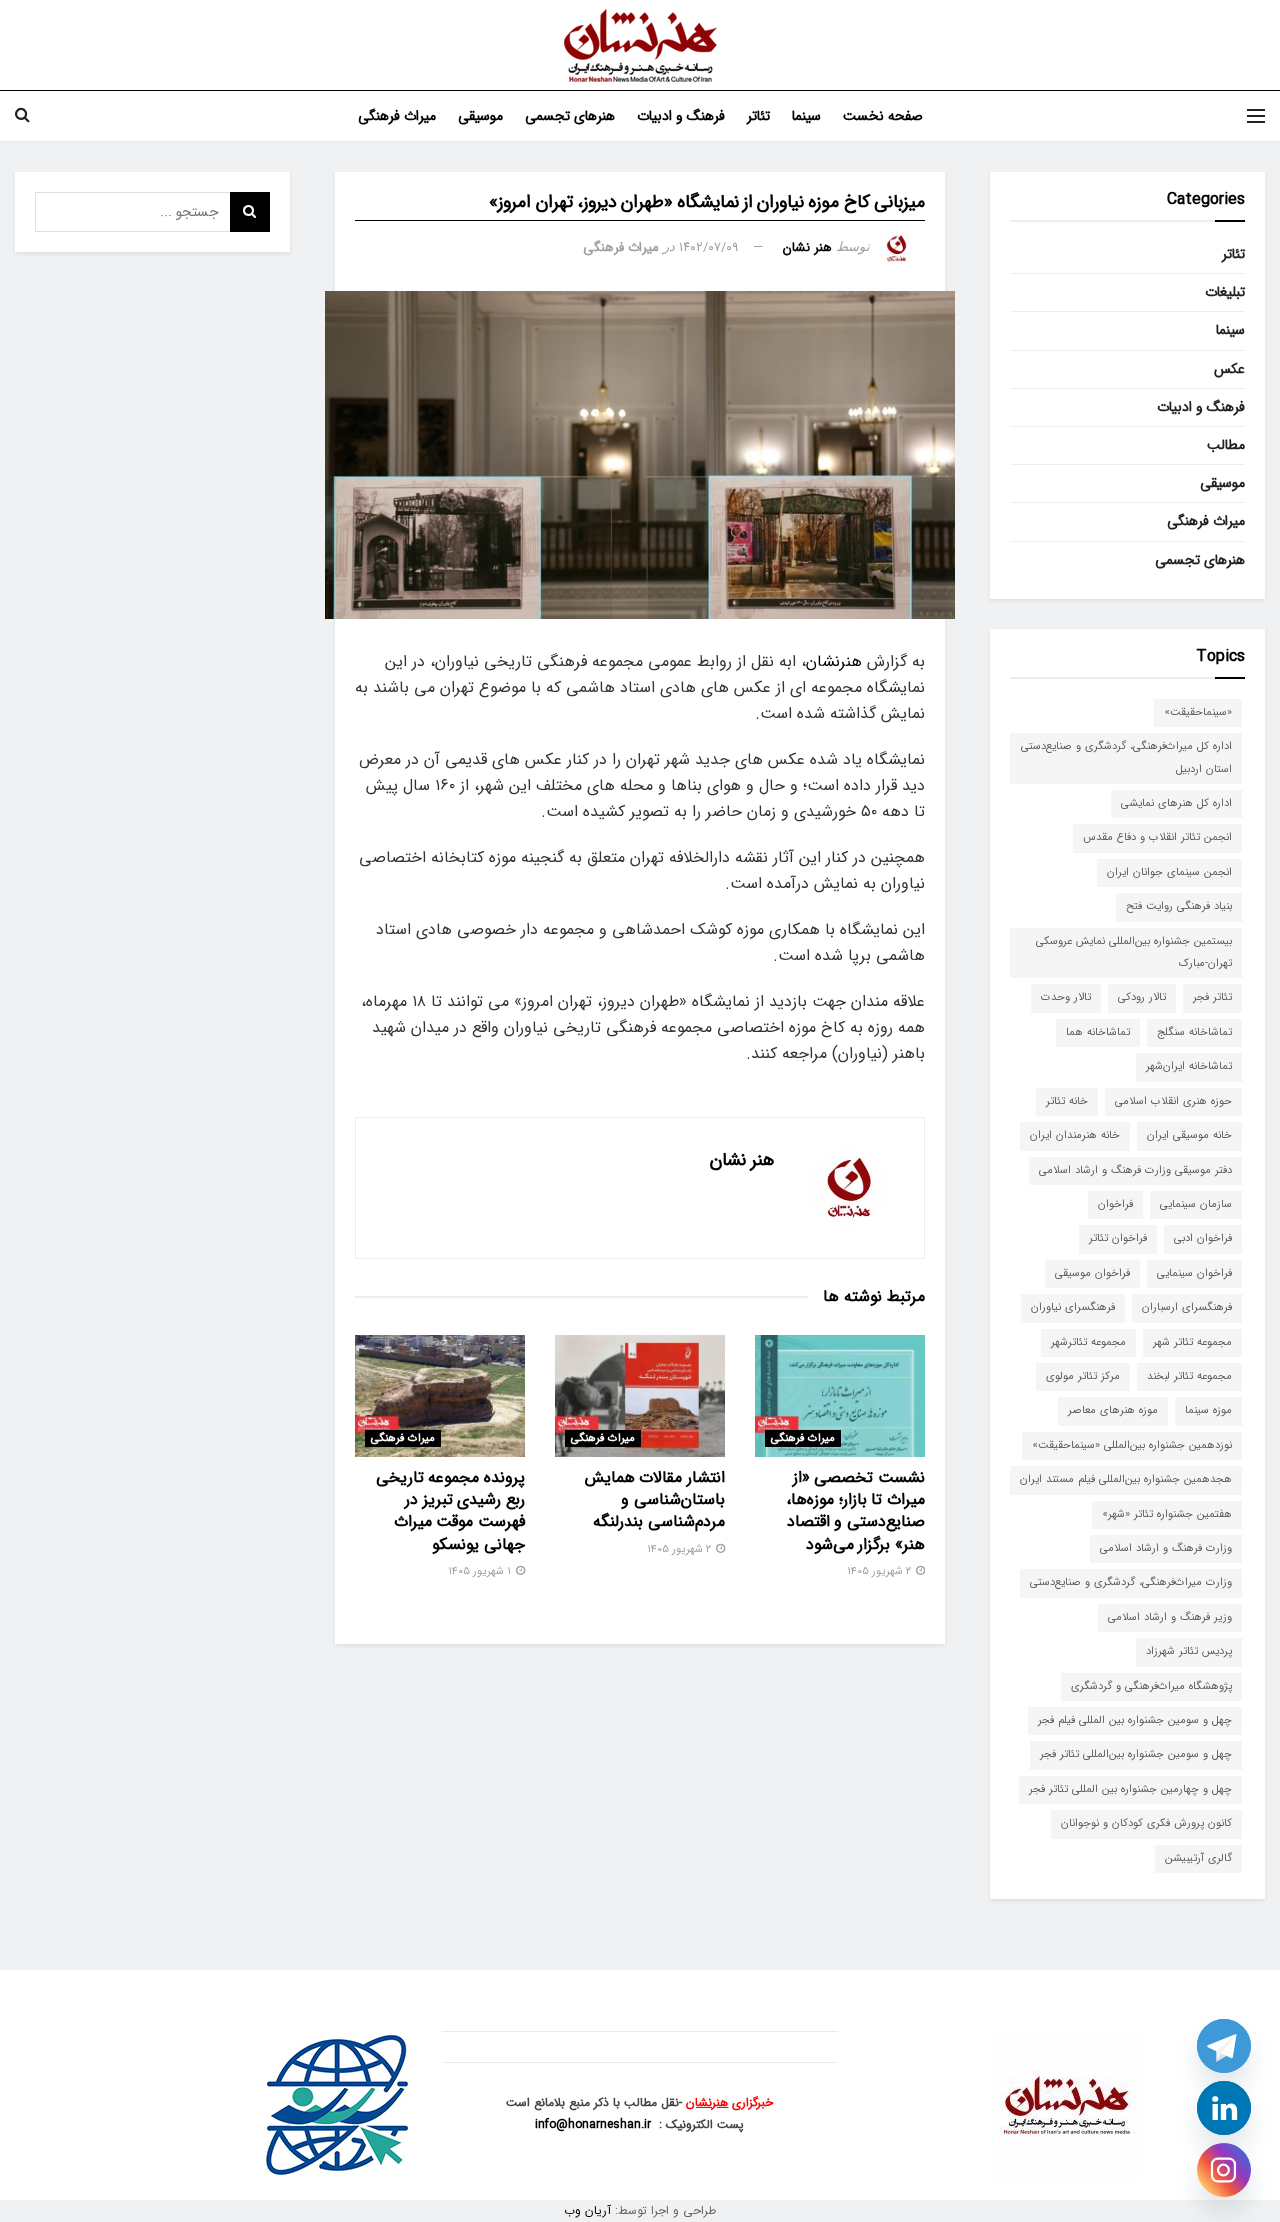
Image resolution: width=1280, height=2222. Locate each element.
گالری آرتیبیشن (1198, 1858)
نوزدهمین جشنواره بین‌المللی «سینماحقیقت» (1132, 1445)
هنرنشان (834, 661)
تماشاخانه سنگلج (1194, 1032)
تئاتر (758, 116)
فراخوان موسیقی (1092, 1273)
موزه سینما (1208, 1410)
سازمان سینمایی (1196, 1204)
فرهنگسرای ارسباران (1187, 1307)
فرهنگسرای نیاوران (1073, 1307)
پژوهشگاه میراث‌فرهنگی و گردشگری (1151, 1686)
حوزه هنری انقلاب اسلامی (1173, 1101)
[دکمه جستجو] (22, 116)
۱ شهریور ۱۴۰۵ (481, 1571)
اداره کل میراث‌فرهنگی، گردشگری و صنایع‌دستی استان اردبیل (1126, 757)
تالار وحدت (1066, 997)
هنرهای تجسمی (570, 116)
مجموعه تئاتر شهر (1192, 1342)
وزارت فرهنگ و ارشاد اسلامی (1166, 1548)
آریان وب (587, 2210)
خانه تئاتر (1067, 1101)
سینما (806, 116)
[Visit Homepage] (640, 45)
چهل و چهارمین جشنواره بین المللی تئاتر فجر (1130, 1789)
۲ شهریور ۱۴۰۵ (880, 1571)
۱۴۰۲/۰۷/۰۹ (709, 247)
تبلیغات (1225, 292)
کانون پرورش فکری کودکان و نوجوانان (1146, 1823)
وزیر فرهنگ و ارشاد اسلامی (1170, 1617)
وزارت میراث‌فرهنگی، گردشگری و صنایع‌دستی (1131, 1582)
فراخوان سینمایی (1194, 1273)
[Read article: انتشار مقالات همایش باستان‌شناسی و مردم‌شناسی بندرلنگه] (640, 1396)
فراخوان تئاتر (1118, 1238)
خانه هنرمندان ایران (1075, 1135)
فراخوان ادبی (1203, 1238)
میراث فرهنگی (397, 116)
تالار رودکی (1142, 997)
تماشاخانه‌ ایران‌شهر (1189, 1066)
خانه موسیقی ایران (1189, 1135)
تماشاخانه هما (1098, 1032)
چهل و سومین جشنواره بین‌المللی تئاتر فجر (1136, 1754)
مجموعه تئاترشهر (1088, 1342)
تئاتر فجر (1212, 997)
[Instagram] (1224, 2170)
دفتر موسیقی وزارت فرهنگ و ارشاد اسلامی (1135, 1170)
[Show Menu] (1256, 116)
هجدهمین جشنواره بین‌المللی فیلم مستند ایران (1126, 1479)
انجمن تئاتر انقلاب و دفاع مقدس (1157, 837)
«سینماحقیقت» (1198, 712)
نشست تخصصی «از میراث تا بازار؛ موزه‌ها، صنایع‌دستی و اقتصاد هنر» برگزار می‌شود (855, 1511)
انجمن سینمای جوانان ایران (1169, 872)
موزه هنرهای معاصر (1113, 1410)
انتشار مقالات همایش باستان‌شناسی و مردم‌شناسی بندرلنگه (655, 1500)
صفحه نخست (883, 116)
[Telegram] (1224, 2046)
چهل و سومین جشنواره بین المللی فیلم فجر (1135, 1720)
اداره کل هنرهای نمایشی (1176, 803)
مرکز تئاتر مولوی (1083, 1376)
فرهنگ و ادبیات (681, 116)
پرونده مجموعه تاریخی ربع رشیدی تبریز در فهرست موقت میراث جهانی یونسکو (450, 1511)
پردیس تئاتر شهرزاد (1189, 1651)
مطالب (1226, 445)
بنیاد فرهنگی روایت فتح (1179, 906)
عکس (1229, 369)
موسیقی (480, 116)
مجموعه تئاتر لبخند (1189, 1376)
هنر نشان (807, 247)
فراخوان (1115, 1204)
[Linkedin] (1224, 2108)
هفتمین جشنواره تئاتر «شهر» (1167, 1514)
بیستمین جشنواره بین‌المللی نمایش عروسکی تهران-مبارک (1134, 952)
